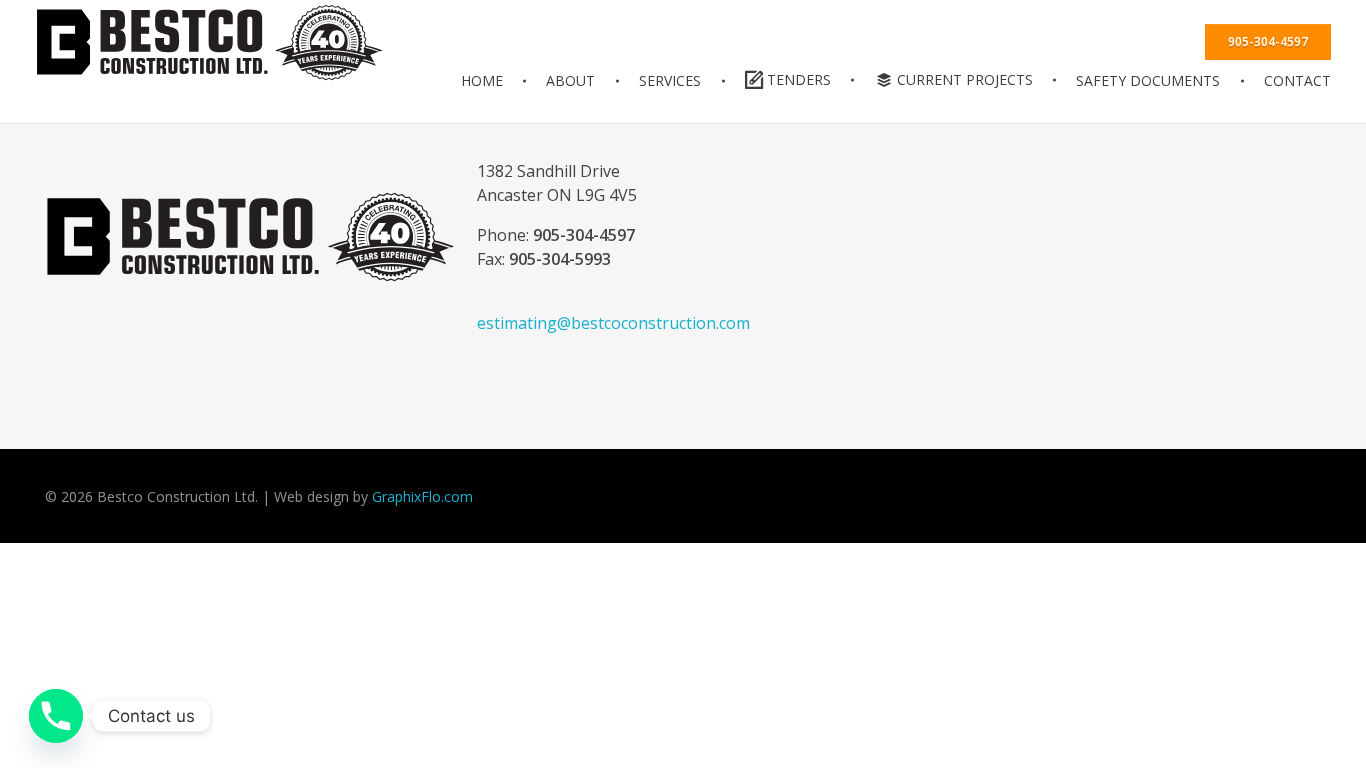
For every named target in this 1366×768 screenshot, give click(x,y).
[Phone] (56, 716)
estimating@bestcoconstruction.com (613, 323)
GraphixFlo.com (422, 496)
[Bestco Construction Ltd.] (251, 237)
